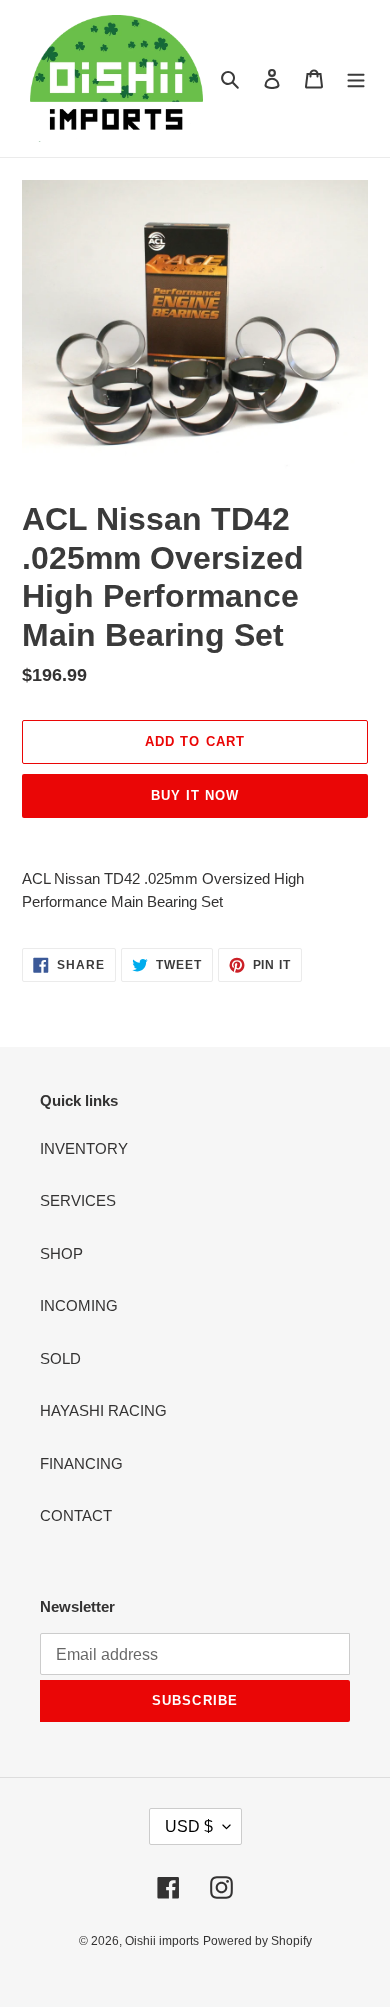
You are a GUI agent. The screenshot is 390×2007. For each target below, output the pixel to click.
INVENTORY (84, 1148)
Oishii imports (162, 1941)
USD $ (189, 1826)
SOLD (60, 1358)
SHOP (61, 1253)
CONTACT (76, 1515)
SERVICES (78, 1200)
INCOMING (79, 1305)
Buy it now (195, 795)
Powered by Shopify (257, 1941)
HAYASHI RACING (103, 1410)
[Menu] (356, 78)
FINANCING (81, 1463)
